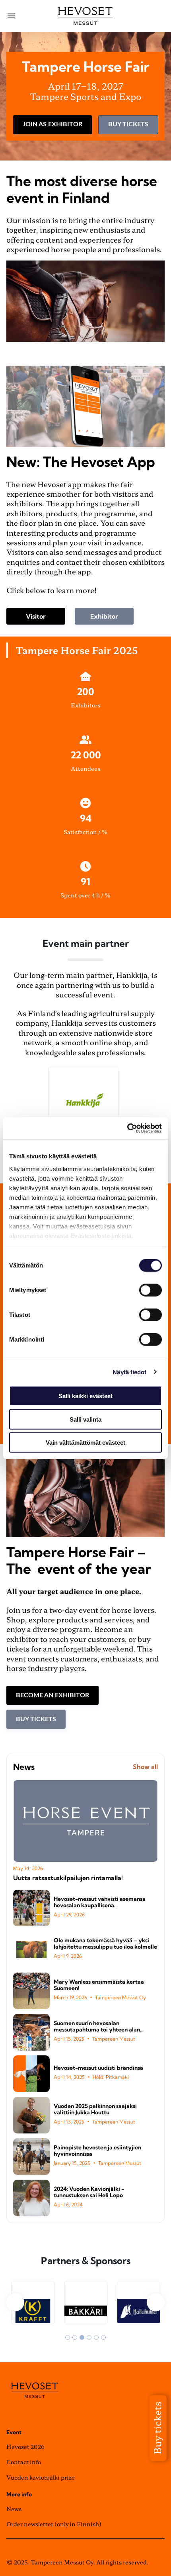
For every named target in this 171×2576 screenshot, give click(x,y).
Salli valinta (85, 1419)
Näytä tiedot (129, 1372)
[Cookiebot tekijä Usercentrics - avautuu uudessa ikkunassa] (127, 1128)
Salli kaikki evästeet (85, 1396)
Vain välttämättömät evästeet (85, 1443)
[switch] (151, 1290)
